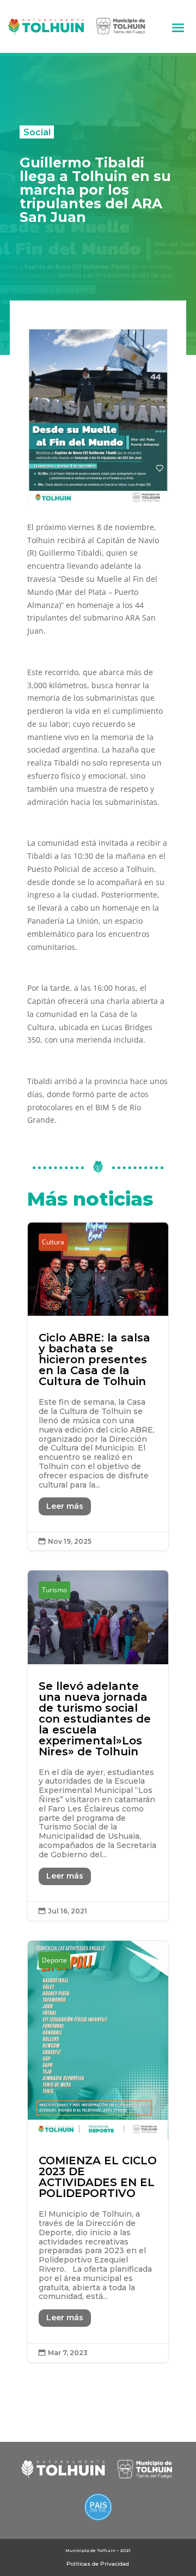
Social (37, 132)
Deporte (54, 1960)
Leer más (65, 1506)
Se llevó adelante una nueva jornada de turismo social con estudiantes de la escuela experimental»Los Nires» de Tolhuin (98, 1745)
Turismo (54, 1590)
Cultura (53, 1242)
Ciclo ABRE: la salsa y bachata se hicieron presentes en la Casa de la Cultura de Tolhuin (98, 1386)
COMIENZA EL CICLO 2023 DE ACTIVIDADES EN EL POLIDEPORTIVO (98, 2152)
